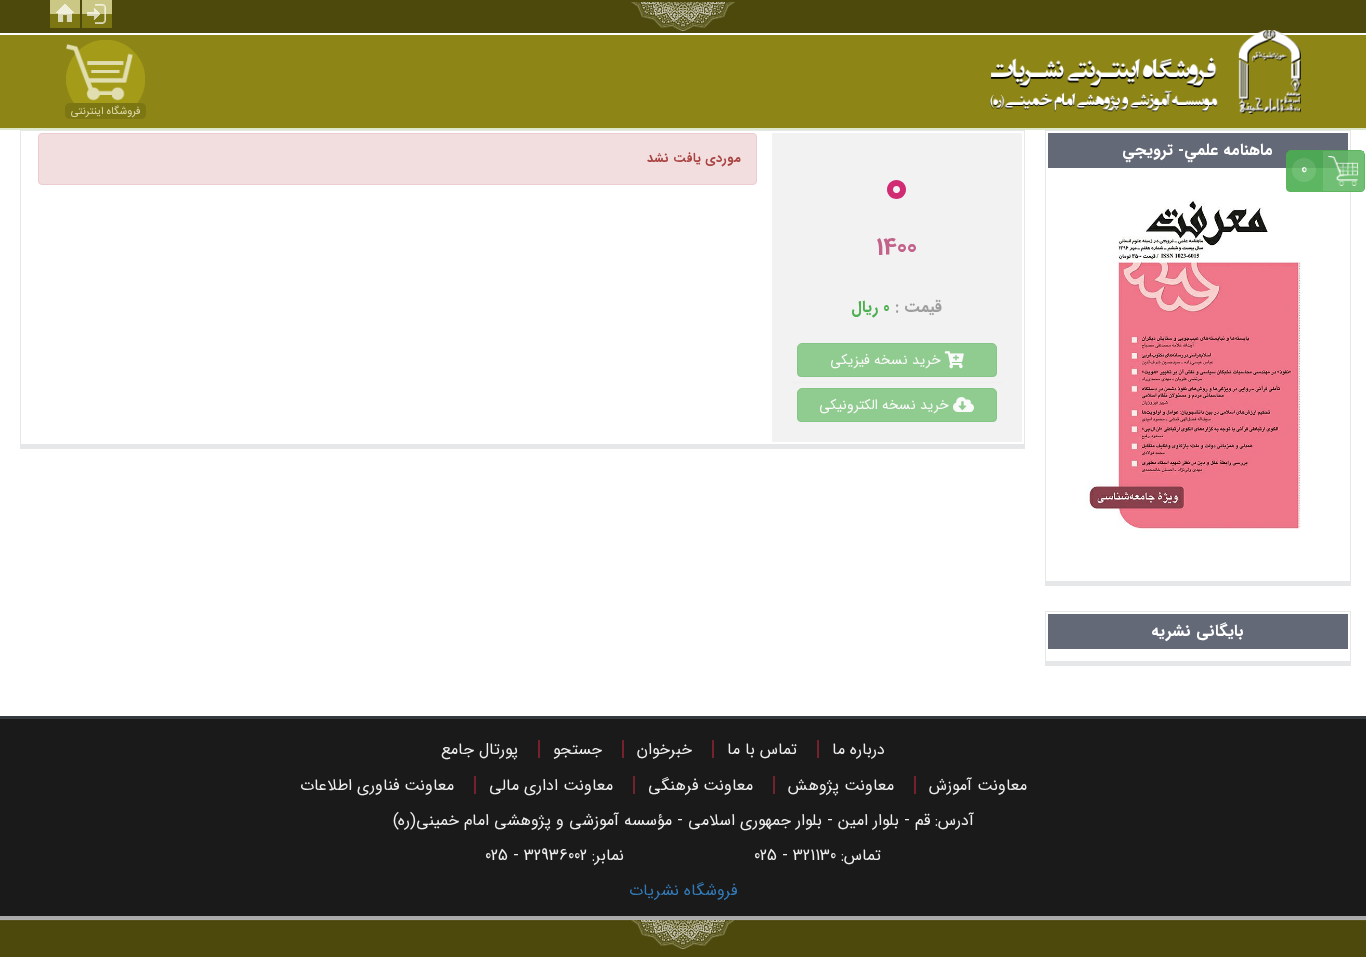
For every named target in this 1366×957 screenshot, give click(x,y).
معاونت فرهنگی (700, 785)
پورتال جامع (479, 749)
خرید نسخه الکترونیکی (886, 405)
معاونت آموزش (978, 785)
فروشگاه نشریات (683, 890)
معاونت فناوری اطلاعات (377, 785)
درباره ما (858, 749)
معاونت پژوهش (841, 785)
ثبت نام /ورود (97, 14)
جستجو (577, 749)
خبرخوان (664, 749)
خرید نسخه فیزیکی (887, 360)
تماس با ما (762, 749)
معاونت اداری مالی (551, 785)
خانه (65, 14)
